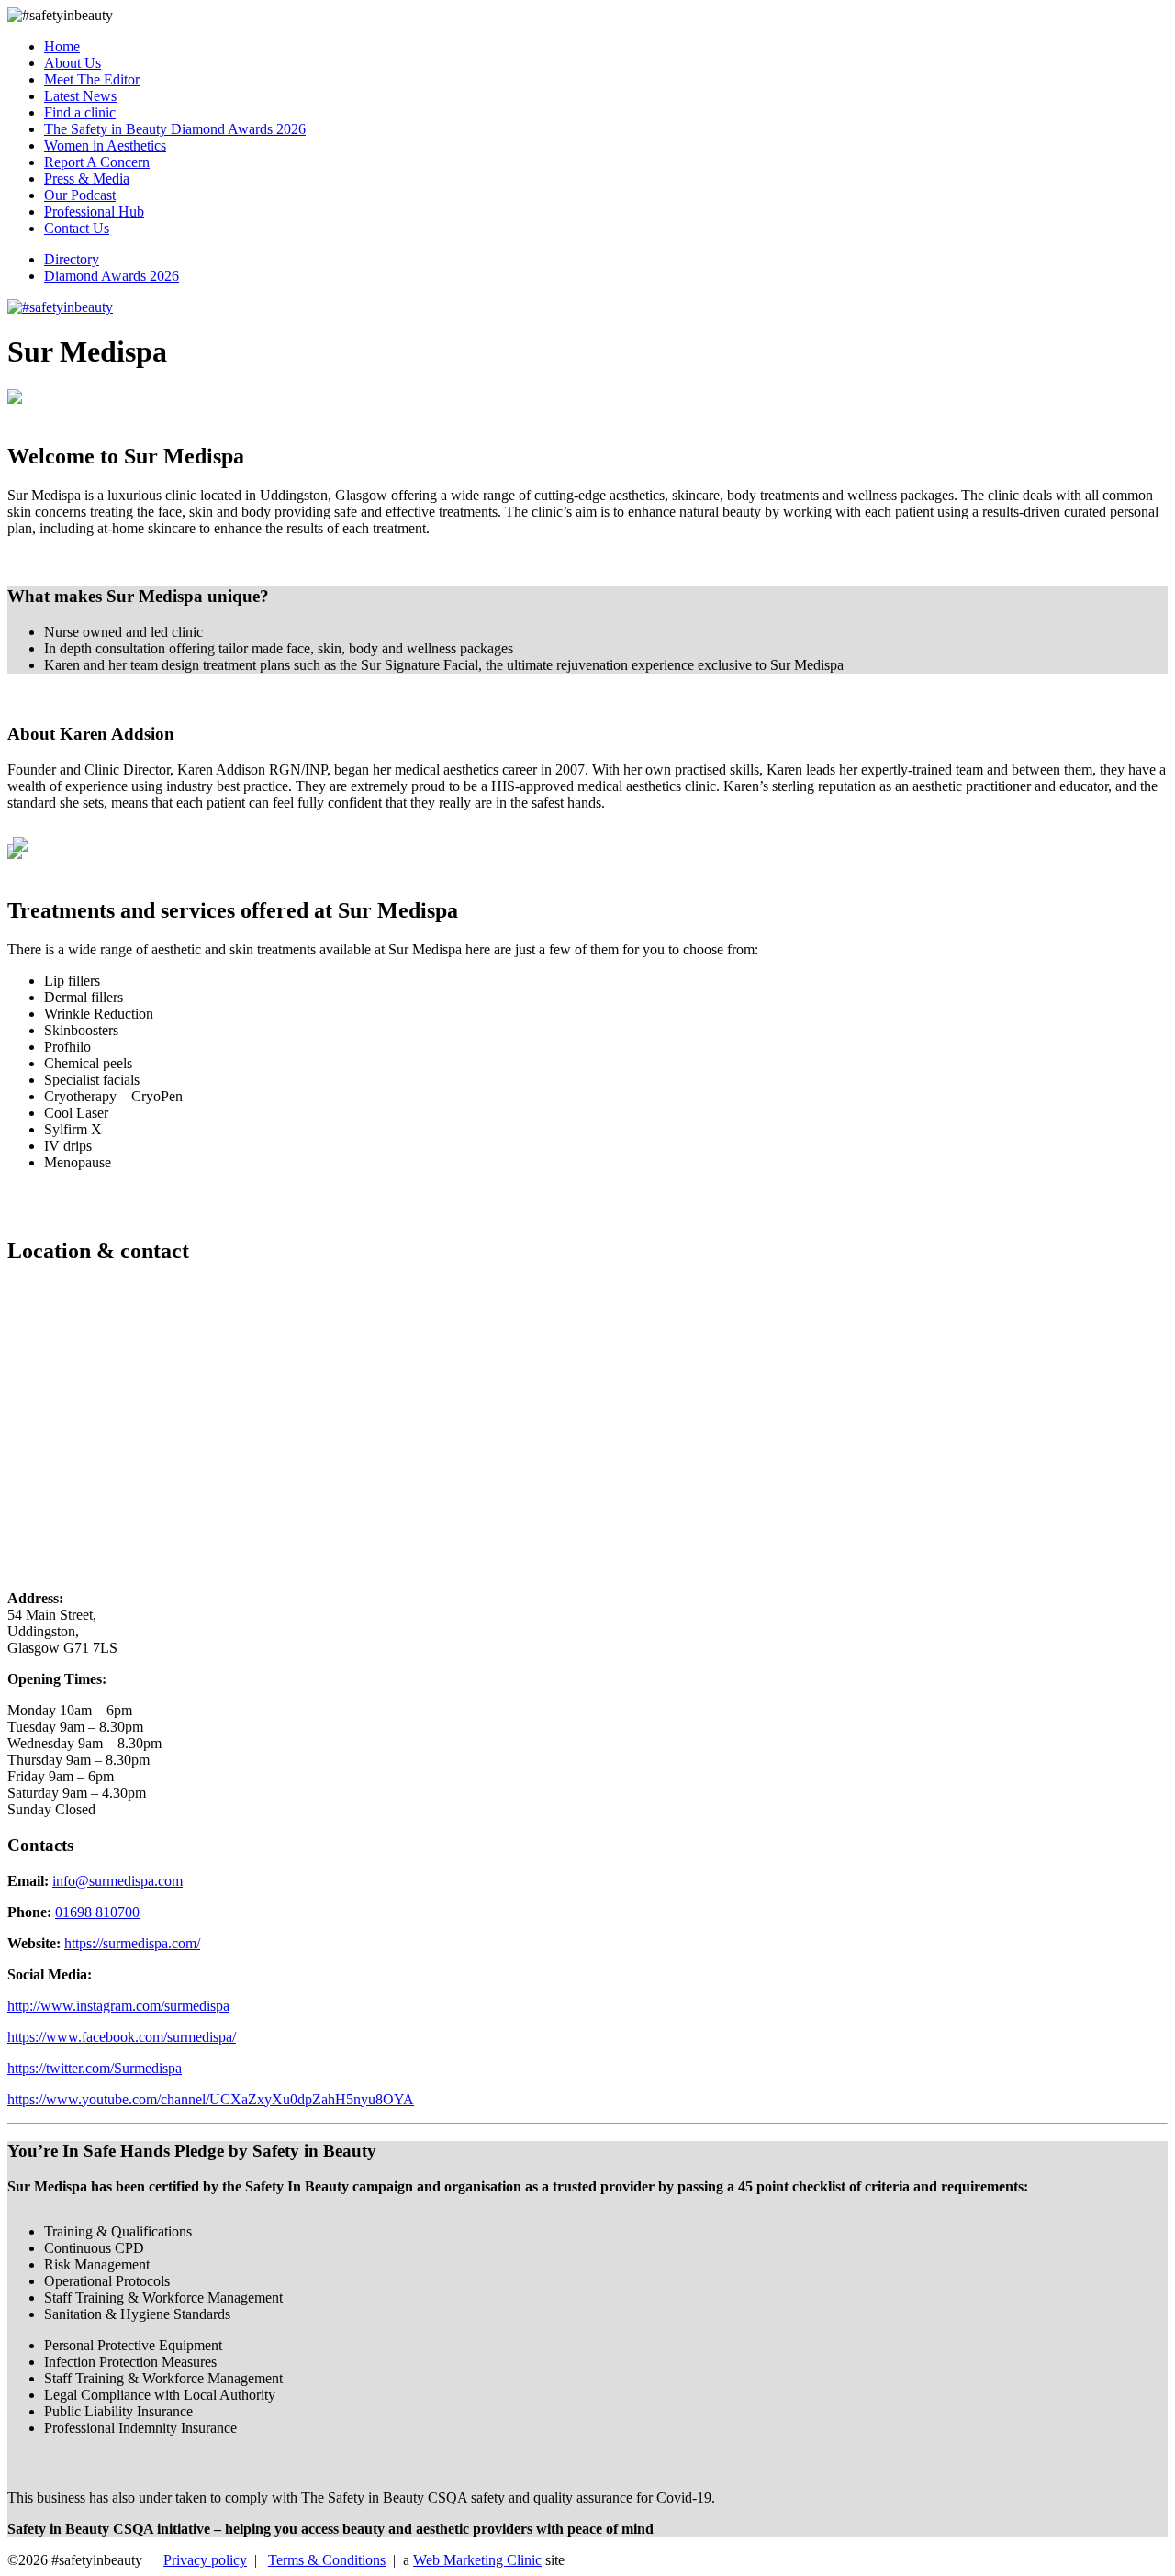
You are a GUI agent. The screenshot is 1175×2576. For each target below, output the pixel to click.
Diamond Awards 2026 (112, 276)
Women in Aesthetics (105, 145)
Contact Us (77, 228)
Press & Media (87, 178)
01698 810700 (97, 1912)
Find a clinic (80, 112)
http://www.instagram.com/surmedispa (118, 2006)
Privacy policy (205, 2560)
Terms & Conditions (327, 2560)
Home (62, 46)
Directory (72, 259)
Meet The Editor (92, 79)
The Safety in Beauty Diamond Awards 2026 (175, 129)
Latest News (80, 96)
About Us (73, 63)
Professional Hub (94, 212)
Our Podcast (80, 195)
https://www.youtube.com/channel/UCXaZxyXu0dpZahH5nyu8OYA (211, 2099)
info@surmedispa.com (117, 1881)
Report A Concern (97, 162)
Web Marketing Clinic (477, 2560)
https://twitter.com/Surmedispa (95, 2068)
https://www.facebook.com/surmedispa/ (122, 2037)
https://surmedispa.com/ (132, 1943)
